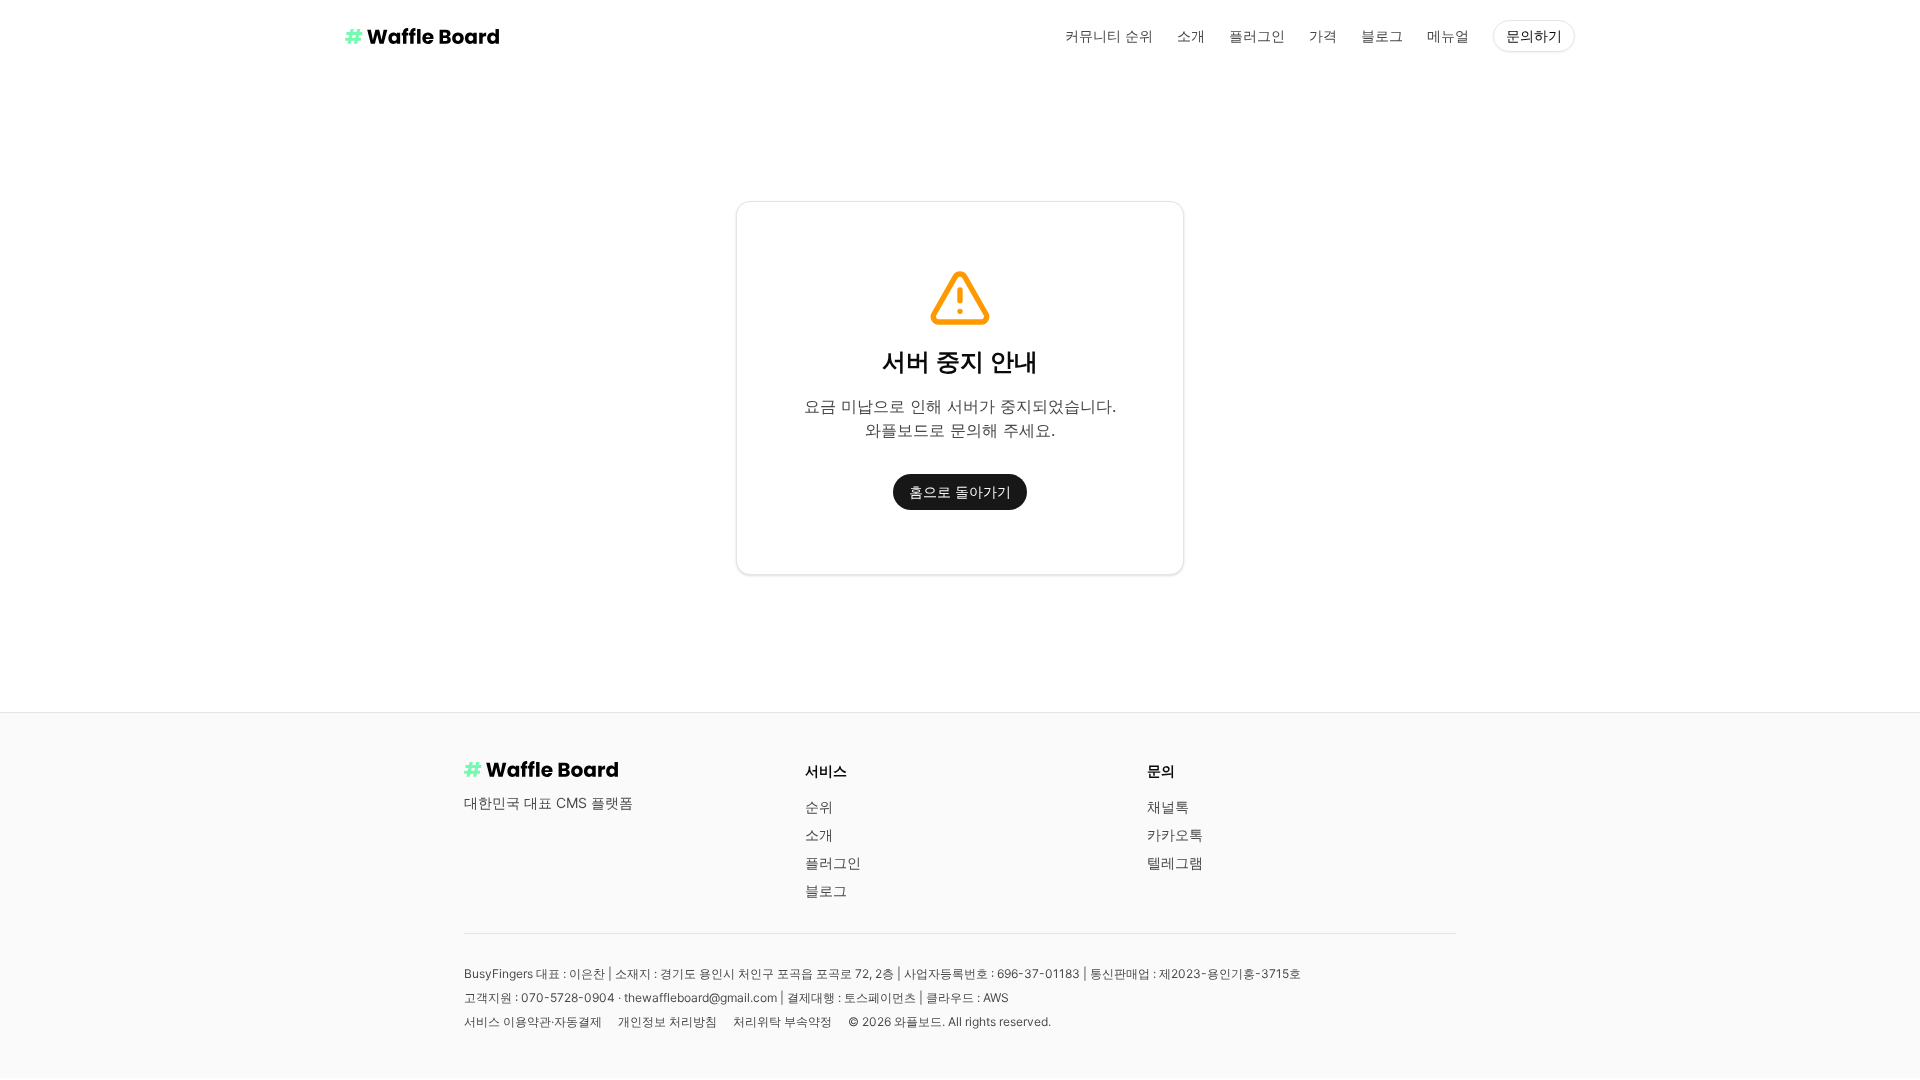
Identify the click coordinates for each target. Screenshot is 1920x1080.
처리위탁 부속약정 (782, 1021)
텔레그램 (1175, 862)
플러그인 (1257, 35)
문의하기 (1534, 35)
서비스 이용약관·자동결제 (533, 1021)
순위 (819, 806)
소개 (1191, 35)
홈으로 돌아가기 (960, 491)
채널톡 (1168, 806)
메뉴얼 (1448, 35)
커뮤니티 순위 (1109, 35)
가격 (1323, 35)
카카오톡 (1175, 834)
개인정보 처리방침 (667, 1021)
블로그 (1382, 35)
